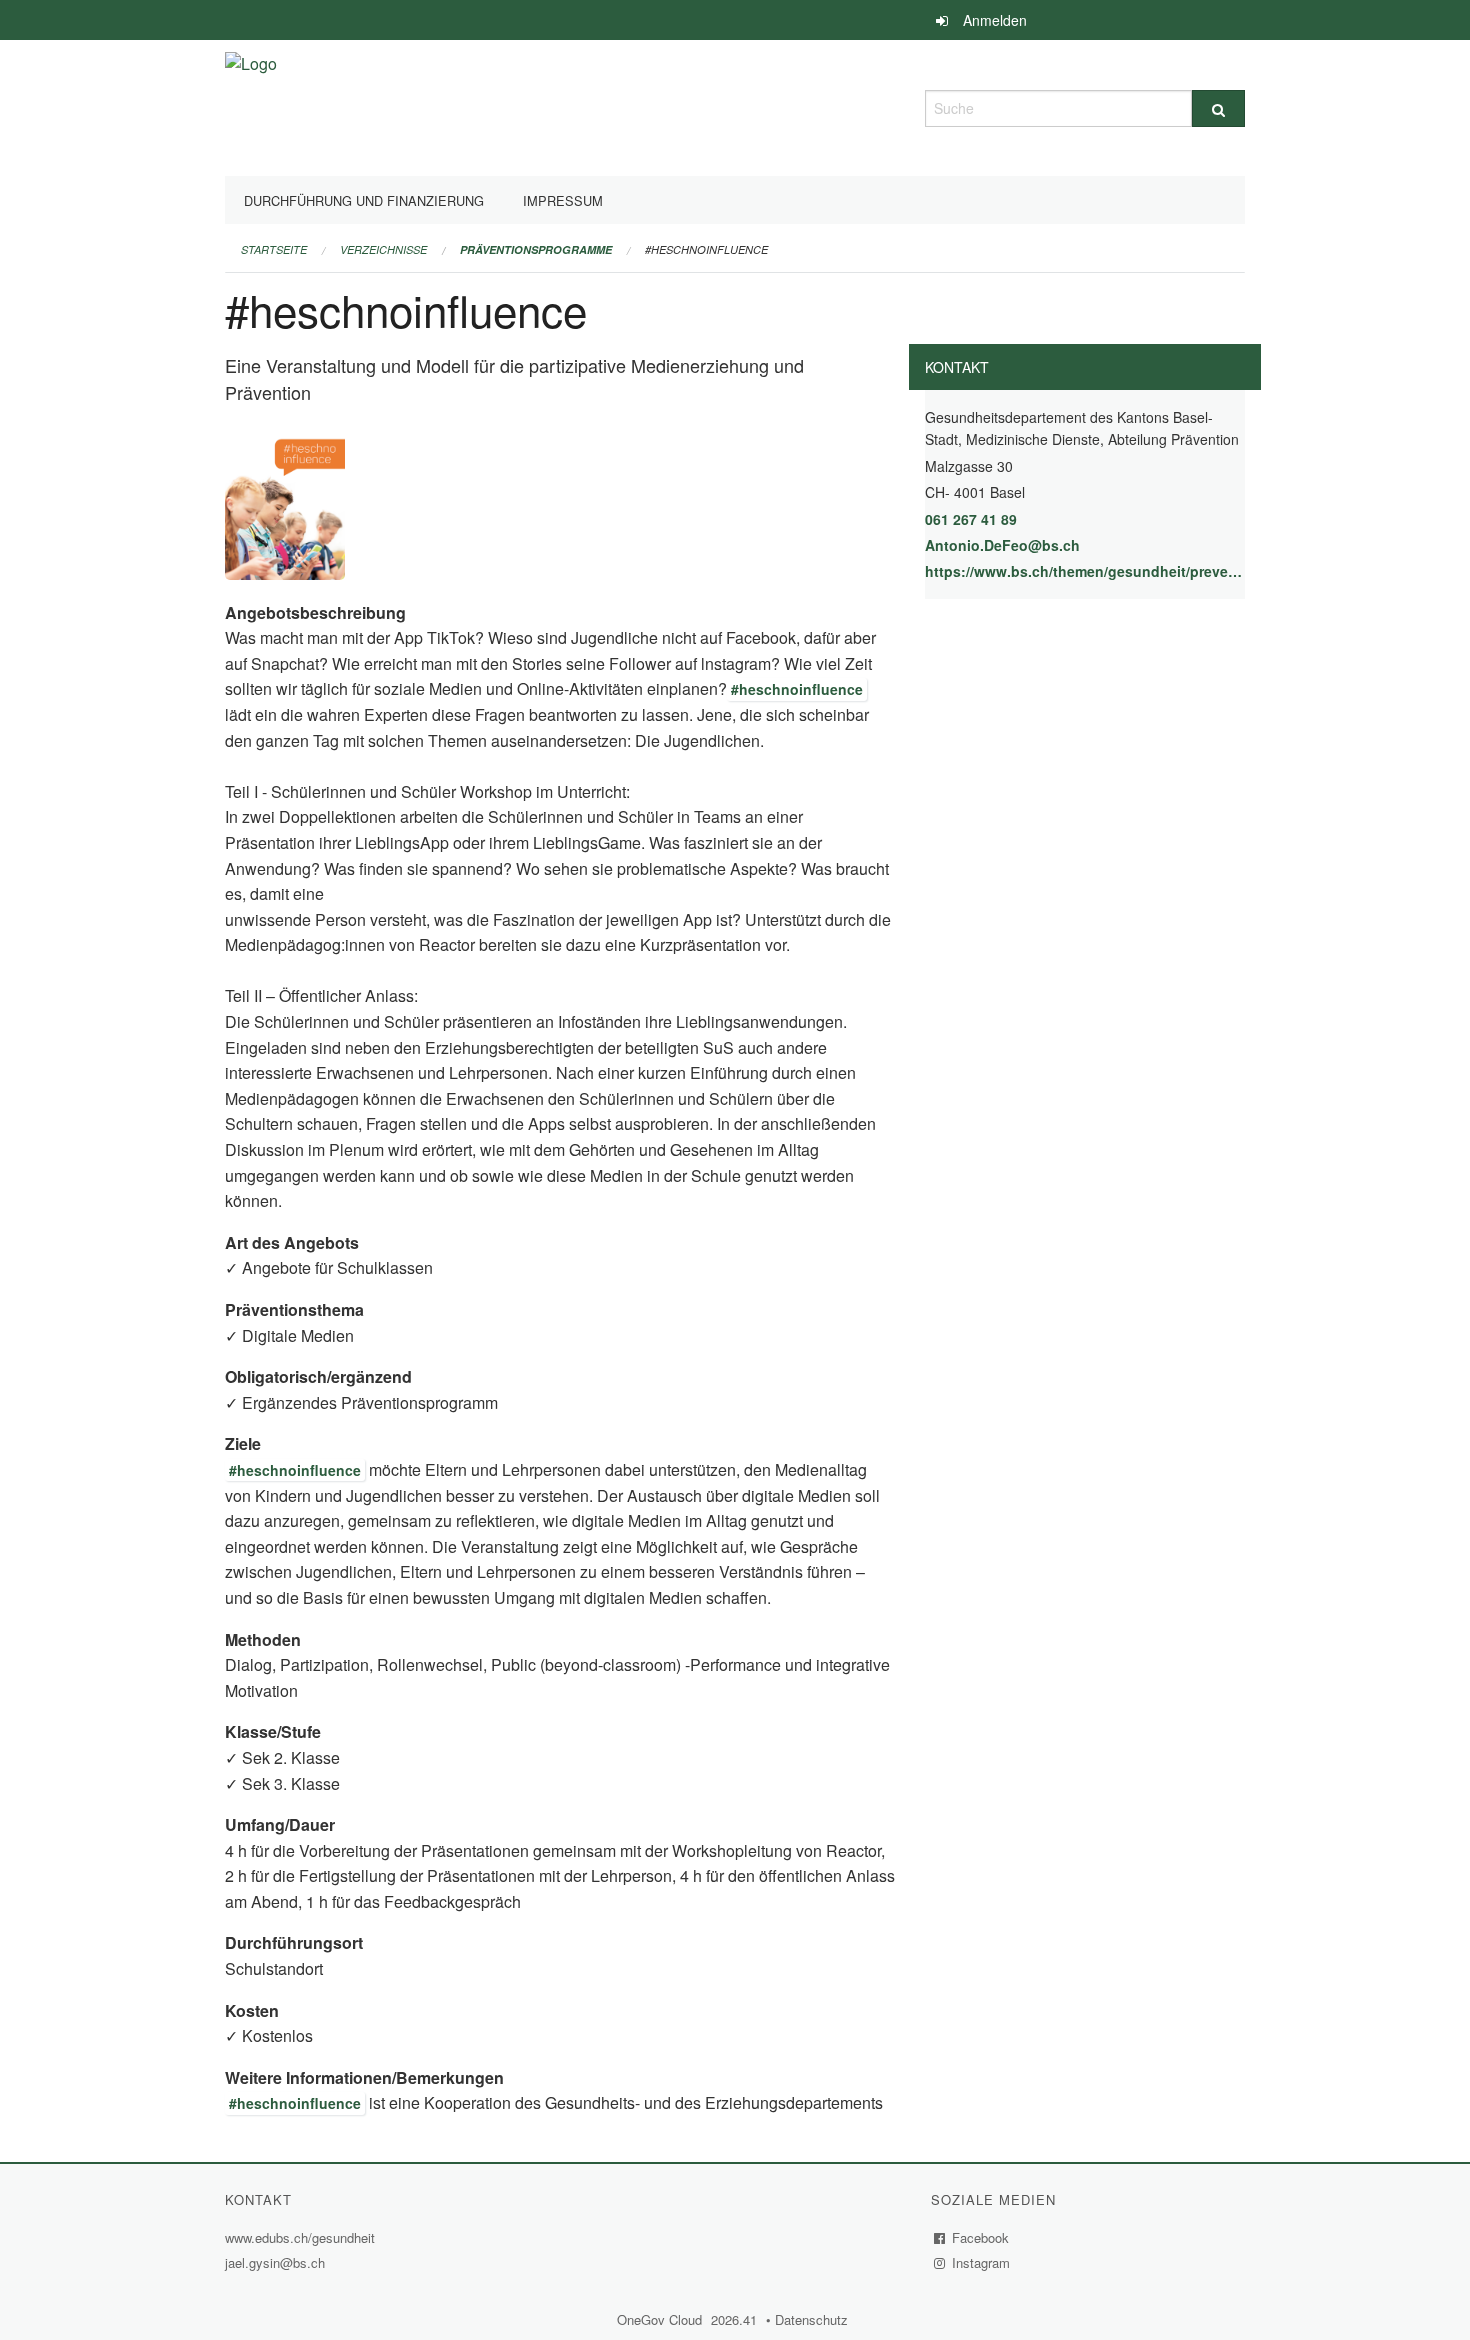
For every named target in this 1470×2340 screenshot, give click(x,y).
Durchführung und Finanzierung (364, 200)
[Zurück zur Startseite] (251, 105)
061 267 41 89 (971, 519)
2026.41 (734, 2319)
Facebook (981, 2237)
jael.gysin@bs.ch (275, 2262)
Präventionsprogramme (536, 249)
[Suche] (1218, 108)
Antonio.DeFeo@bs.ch (1002, 545)
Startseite (274, 249)
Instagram (981, 2262)
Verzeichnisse (383, 249)
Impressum (563, 200)
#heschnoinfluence (706, 249)
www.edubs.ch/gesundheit (302, 2237)
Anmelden (995, 20)
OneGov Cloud (662, 2319)
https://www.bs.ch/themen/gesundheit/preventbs (1085, 571)
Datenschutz (814, 2319)
